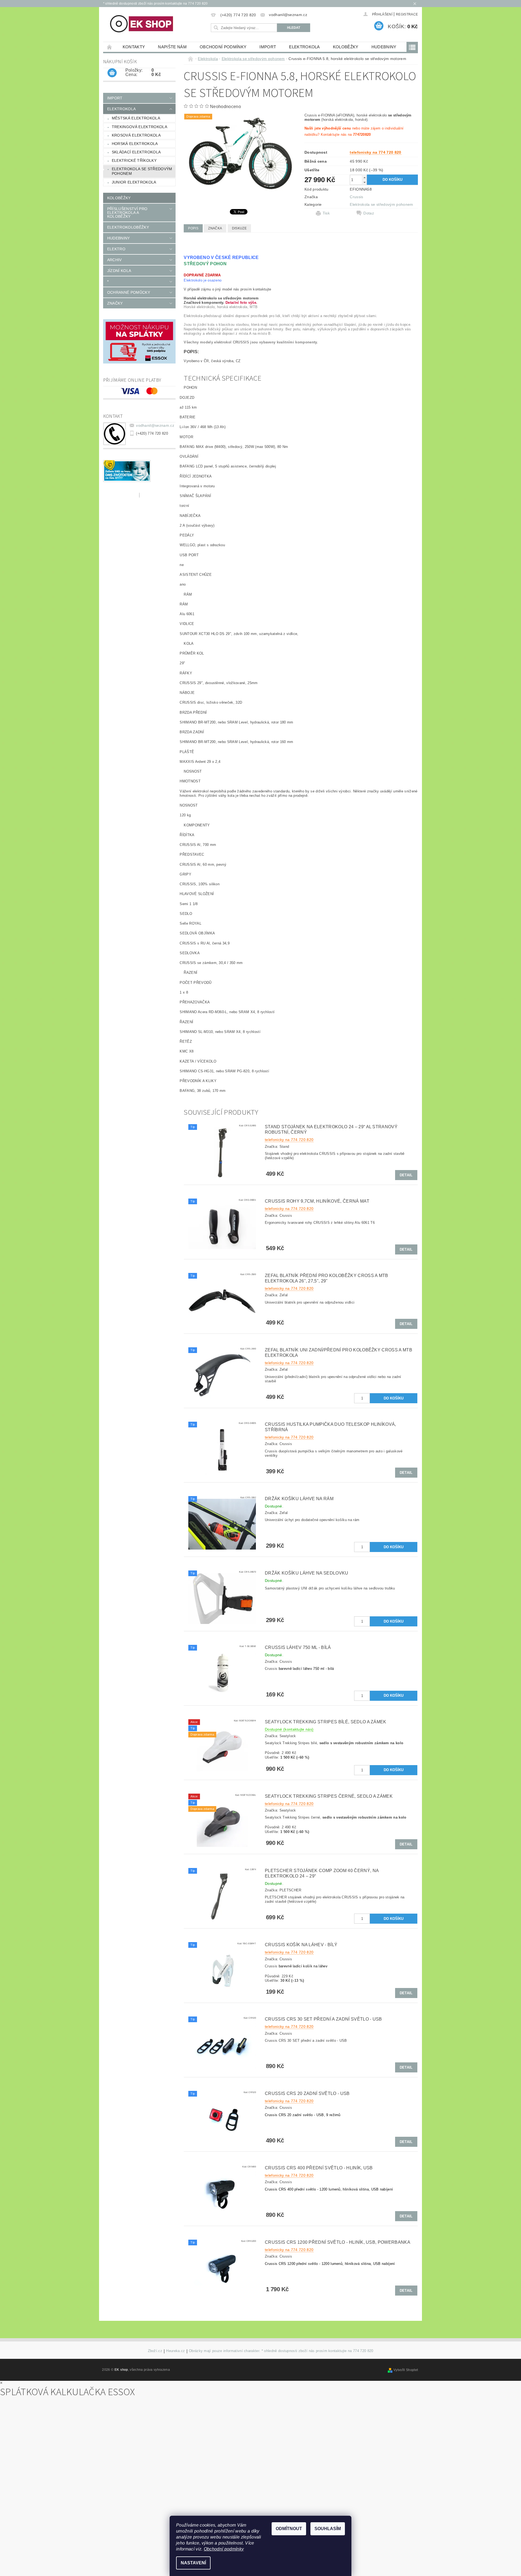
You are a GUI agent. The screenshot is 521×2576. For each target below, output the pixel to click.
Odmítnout (289, 2529)
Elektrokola (304, 47)
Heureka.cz (175, 2351)
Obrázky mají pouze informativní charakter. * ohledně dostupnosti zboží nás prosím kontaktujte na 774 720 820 (281, 2351)
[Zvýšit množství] (364, 177)
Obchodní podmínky (223, 47)
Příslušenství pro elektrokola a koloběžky (127, 213)
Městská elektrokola (136, 118)
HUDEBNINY (384, 47)
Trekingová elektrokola (139, 127)
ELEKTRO (116, 249)
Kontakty (134, 47)
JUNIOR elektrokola (134, 182)
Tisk (326, 213)
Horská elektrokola (135, 144)
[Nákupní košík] (112, 73)
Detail (406, 1175)
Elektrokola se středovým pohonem (142, 171)
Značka (215, 228)
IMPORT (268, 47)
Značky (115, 303)
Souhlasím (328, 2529)
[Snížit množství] (364, 182)
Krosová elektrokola (136, 135)
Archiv (115, 260)
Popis (193, 228)
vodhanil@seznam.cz (155, 425)
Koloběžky (346, 47)
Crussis (356, 197)
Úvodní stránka (110, 47)
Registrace (407, 14)
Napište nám (172, 47)
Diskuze (239, 228)
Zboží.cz (155, 2351)
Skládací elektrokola (136, 152)
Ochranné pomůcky (129, 292)
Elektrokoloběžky (128, 227)
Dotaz (369, 213)
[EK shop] (142, 24)
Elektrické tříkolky (134, 160)
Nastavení (193, 2563)
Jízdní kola (119, 271)
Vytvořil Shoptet (406, 2370)
